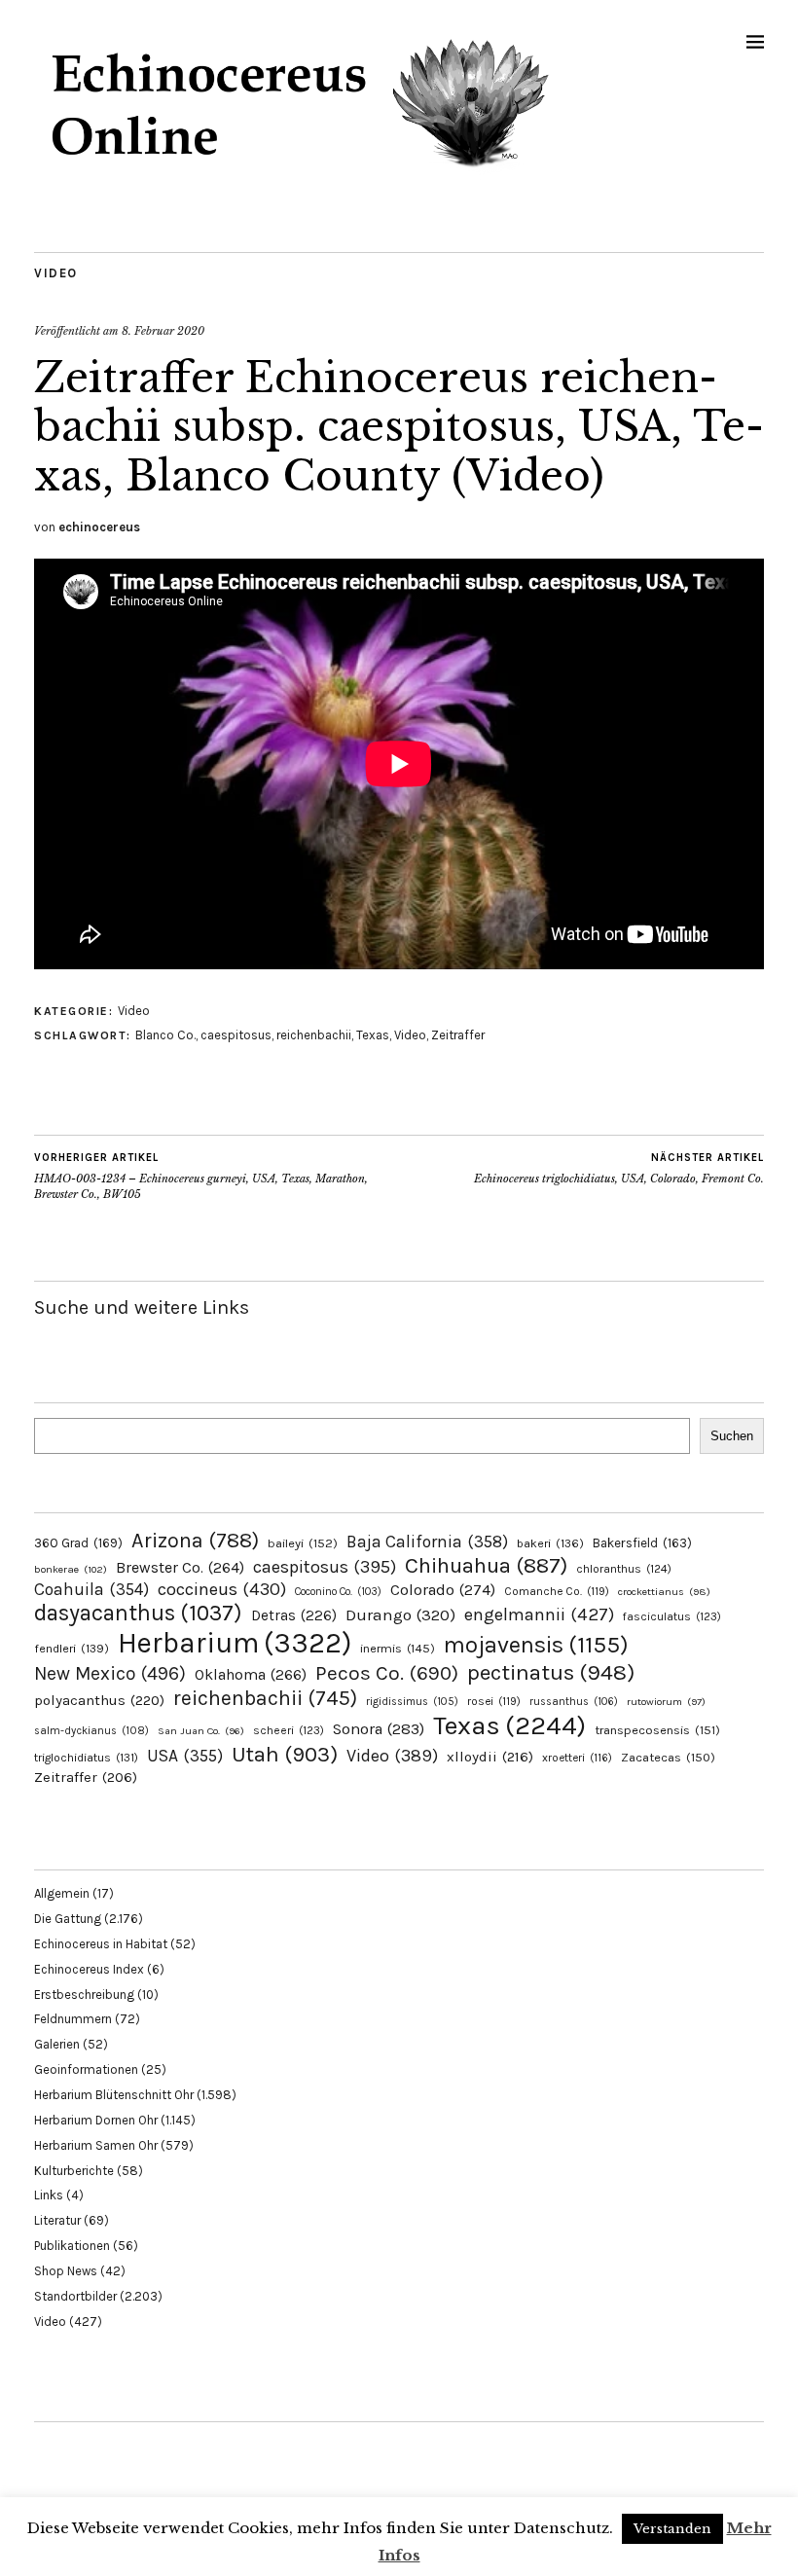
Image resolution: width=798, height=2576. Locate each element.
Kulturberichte (74, 2171)
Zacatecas (668, 1757)
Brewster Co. (180, 1567)
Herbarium (235, 1643)
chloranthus (624, 1569)
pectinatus (551, 1672)
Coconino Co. (338, 1592)
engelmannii (539, 1615)
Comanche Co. (557, 1591)
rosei (494, 1701)
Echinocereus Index (89, 1969)
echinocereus (99, 527)
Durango (400, 1615)
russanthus (574, 1702)
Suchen (732, 1436)
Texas (373, 1035)
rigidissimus (412, 1702)
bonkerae (71, 1569)
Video (56, 273)
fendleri (72, 1648)
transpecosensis (657, 1730)
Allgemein (62, 1893)
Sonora (379, 1729)
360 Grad (78, 1543)
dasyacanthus (138, 1613)
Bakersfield (642, 1543)
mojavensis (536, 1645)
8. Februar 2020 (163, 331)
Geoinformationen (86, 2069)
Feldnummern (73, 2019)
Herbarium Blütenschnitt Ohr (114, 2095)
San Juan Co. (201, 1731)
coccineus (222, 1589)
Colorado (443, 1590)
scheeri (289, 1730)
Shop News (66, 2271)
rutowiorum (666, 1702)
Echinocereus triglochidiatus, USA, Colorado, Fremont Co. (619, 1168)
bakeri (550, 1543)
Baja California (427, 1542)
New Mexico (110, 1673)
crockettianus (664, 1592)
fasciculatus (672, 1616)
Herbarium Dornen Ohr (96, 2120)
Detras (294, 1615)
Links (49, 2195)
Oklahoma (251, 1674)
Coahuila (91, 1589)
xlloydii (490, 1757)
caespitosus (236, 1035)
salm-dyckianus (91, 1731)
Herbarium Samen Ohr (96, 2145)
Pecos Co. (387, 1673)
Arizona (195, 1540)
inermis (398, 1648)
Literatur (57, 2220)
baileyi (303, 1543)
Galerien (57, 2044)
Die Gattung (68, 1919)
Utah (285, 1754)
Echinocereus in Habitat (101, 1944)
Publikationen (72, 2246)
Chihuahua (486, 1565)
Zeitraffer (458, 1035)
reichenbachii (314, 1035)
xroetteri (577, 1758)
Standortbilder (75, 2296)
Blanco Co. (165, 1035)
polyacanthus (99, 1700)
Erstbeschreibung (84, 1995)
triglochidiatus (86, 1758)
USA (185, 1756)
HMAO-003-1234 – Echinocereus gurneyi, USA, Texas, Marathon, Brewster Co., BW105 (201, 1176)
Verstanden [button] (672, 2529)
